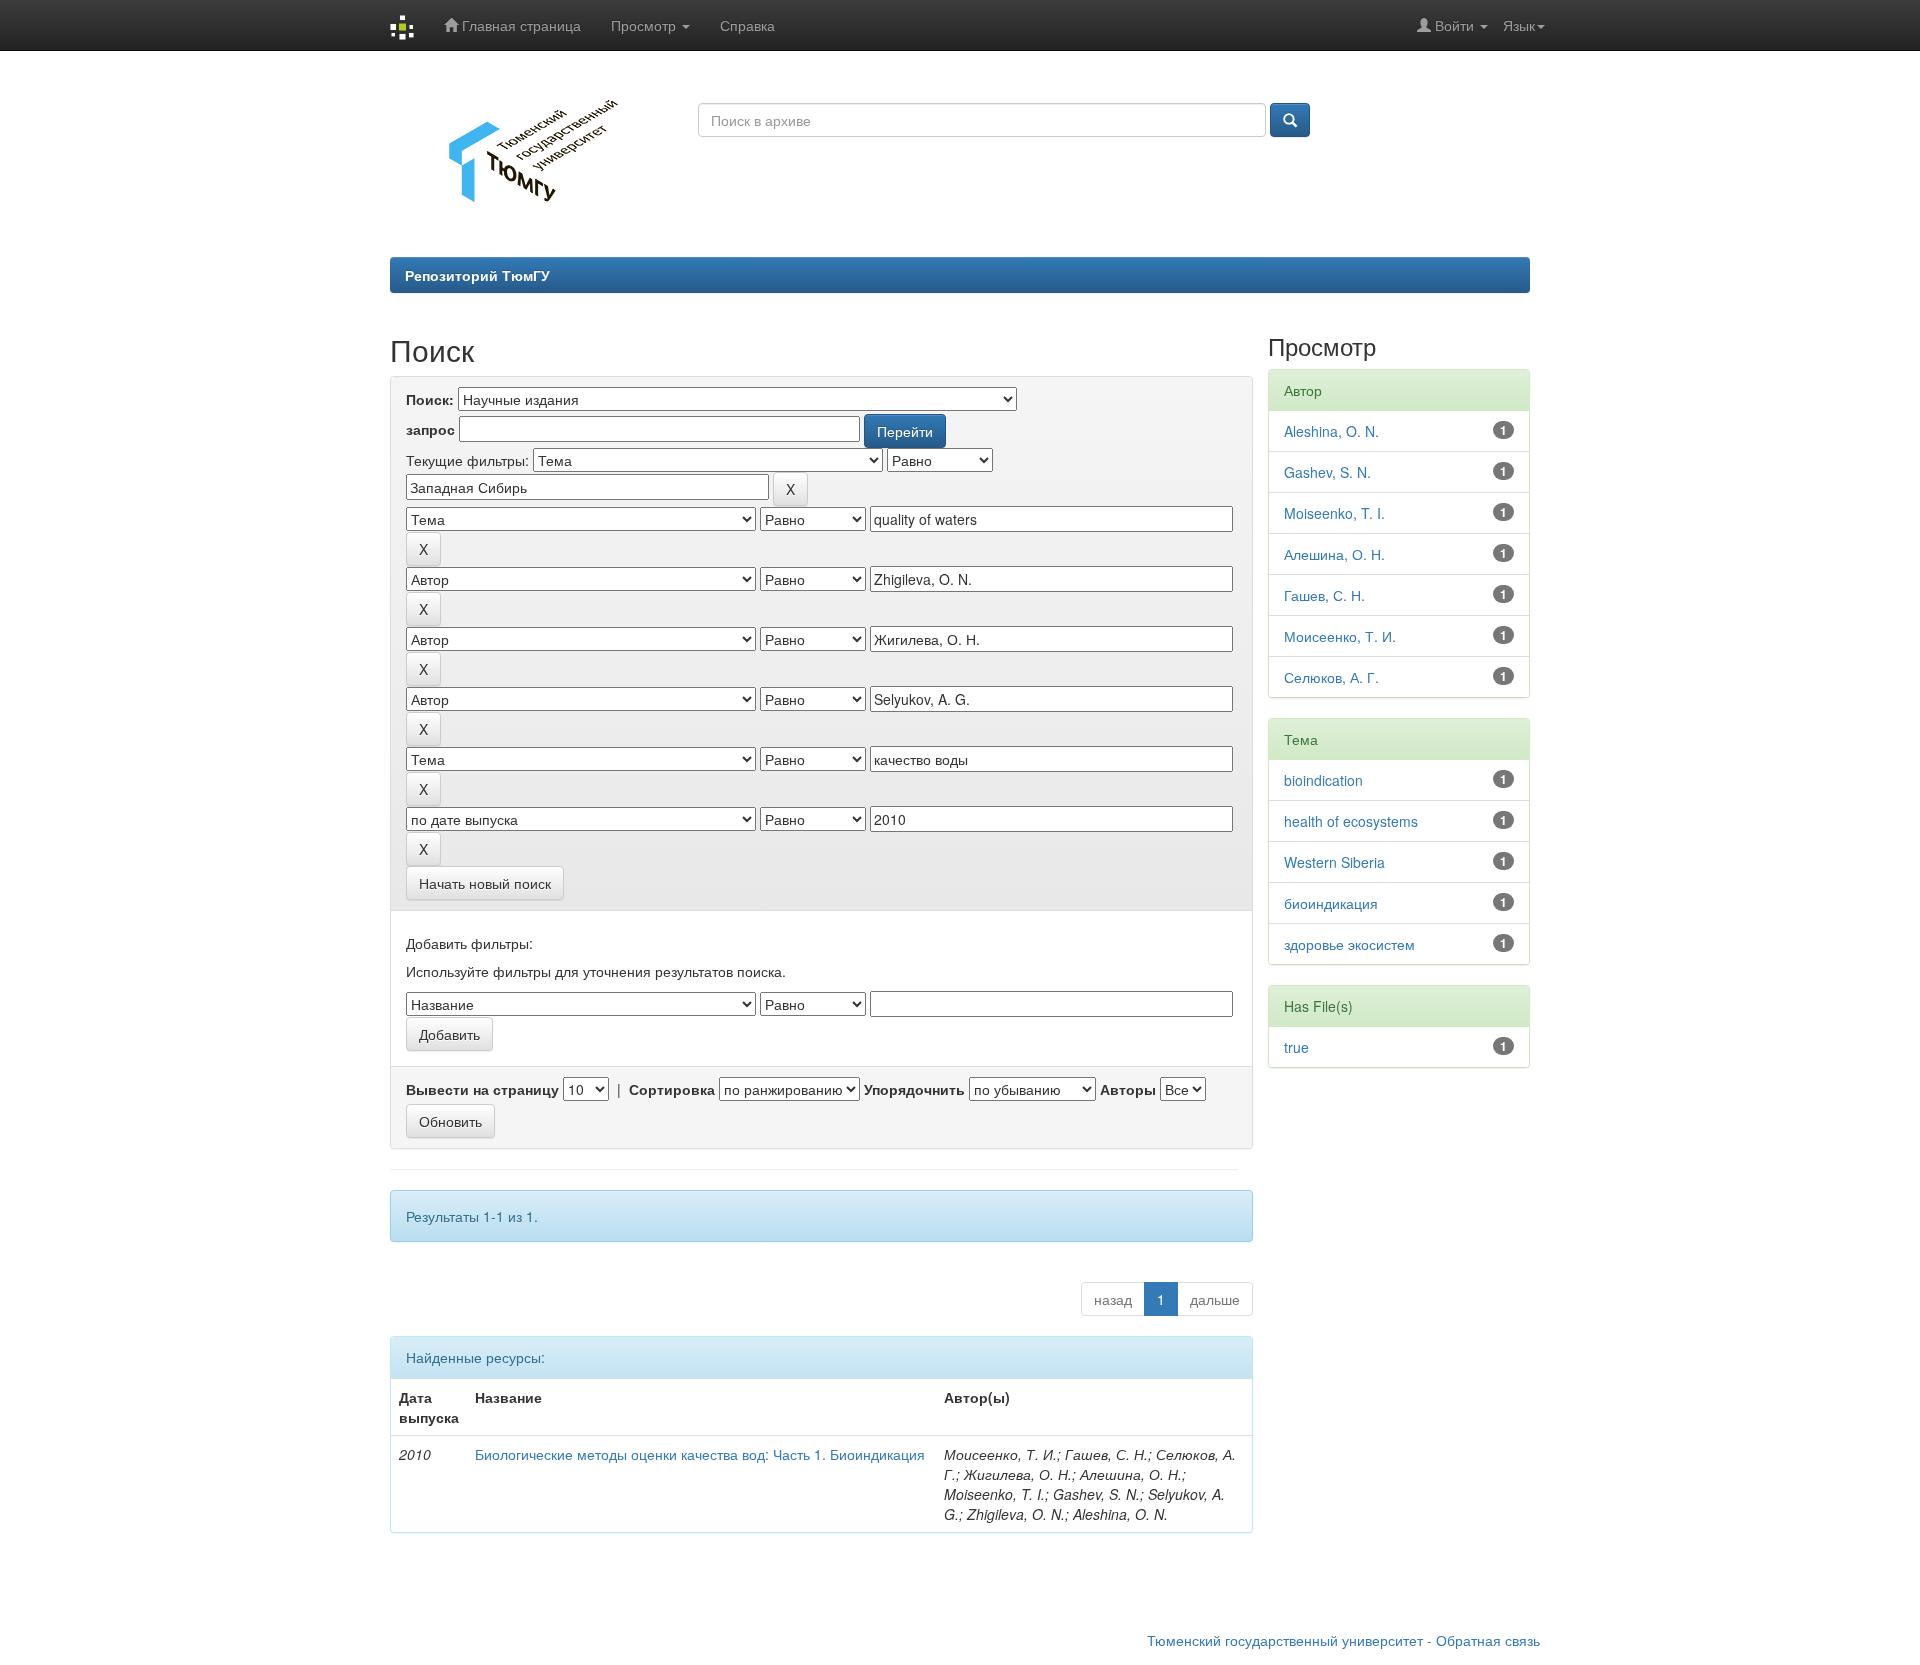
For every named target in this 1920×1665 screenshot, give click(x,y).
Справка (747, 25)
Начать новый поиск (485, 883)
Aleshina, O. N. (1331, 431)
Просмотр (645, 25)
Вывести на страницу (482, 1089)
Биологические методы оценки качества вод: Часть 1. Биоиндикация (700, 1454)
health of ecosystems (1351, 821)
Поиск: (430, 399)
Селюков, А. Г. (1331, 677)
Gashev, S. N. (1327, 472)
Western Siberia (1334, 862)
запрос (430, 429)
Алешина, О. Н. (1334, 554)
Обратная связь (1488, 1640)
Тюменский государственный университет (1285, 1640)
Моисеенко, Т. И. (1340, 636)
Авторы (1128, 1089)
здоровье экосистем (1349, 944)
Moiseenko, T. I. (1334, 513)
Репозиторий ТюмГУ (477, 275)
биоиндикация (1331, 903)
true (1296, 1047)
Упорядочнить (914, 1089)
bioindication (1323, 780)
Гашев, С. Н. (1324, 595)
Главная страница (519, 25)
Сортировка (672, 1089)
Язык (1519, 25)
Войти (1454, 25)
